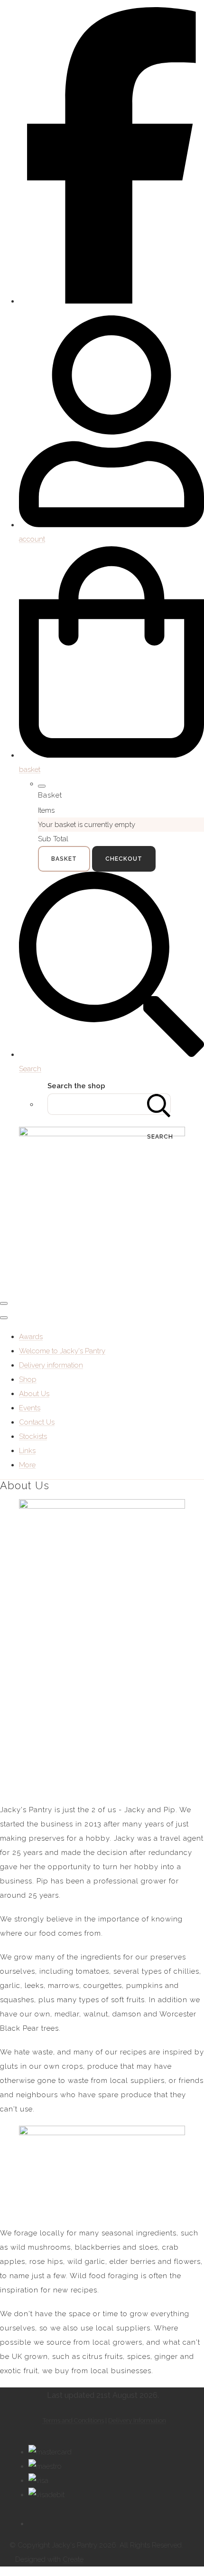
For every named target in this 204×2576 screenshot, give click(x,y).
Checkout (124, 859)
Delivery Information (137, 2420)
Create (73, 2559)
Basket (64, 859)
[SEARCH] (159, 1104)
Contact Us (37, 1422)
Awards (31, 1337)
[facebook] (111, 301)
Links (27, 1451)
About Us (34, 1394)
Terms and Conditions (73, 2420)
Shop (28, 1379)
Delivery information (51, 1365)
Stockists (33, 1436)
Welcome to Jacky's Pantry (62, 1351)
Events (30, 1408)
